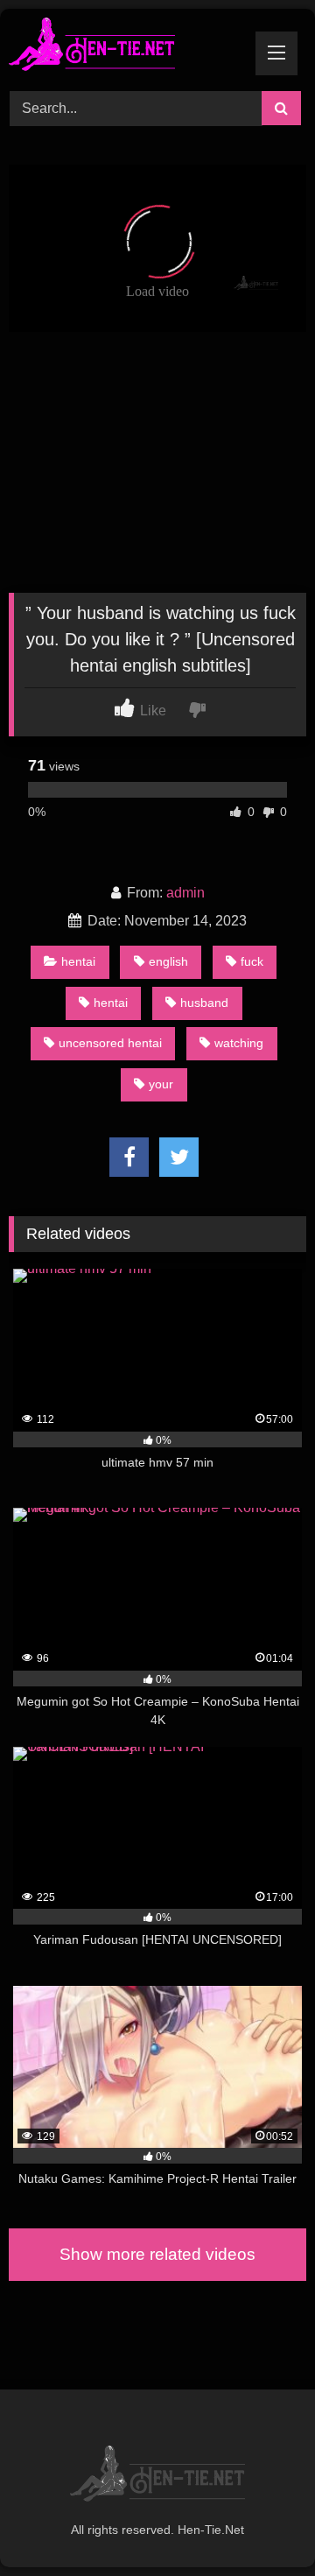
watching (239, 1043)
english (168, 961)
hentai (78, 961)
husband (204, 1003)
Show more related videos (157, 2254)
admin (185, 893)
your (161, 1084)
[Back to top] (261, 2524)
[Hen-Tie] (129, 47)
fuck (252, 961)
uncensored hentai (110, 1043)
